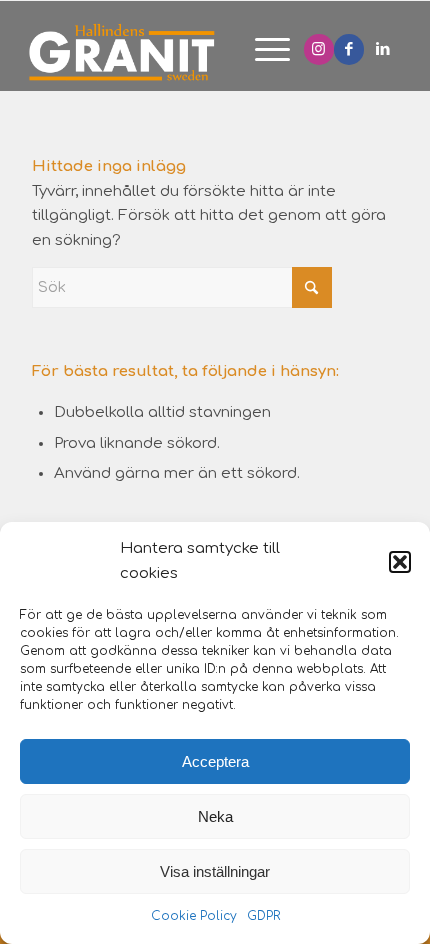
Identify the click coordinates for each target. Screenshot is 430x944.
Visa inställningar (215, 871)
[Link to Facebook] (349, 49)
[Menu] (262, 51)
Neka (215, 816)
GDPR (263, 916)
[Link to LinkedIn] (383, 49)
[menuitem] (262, 51)
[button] (400, 562)
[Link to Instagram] (319, 49)
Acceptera (215, 761)
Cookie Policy (194, 916)
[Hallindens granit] (164, 51)
